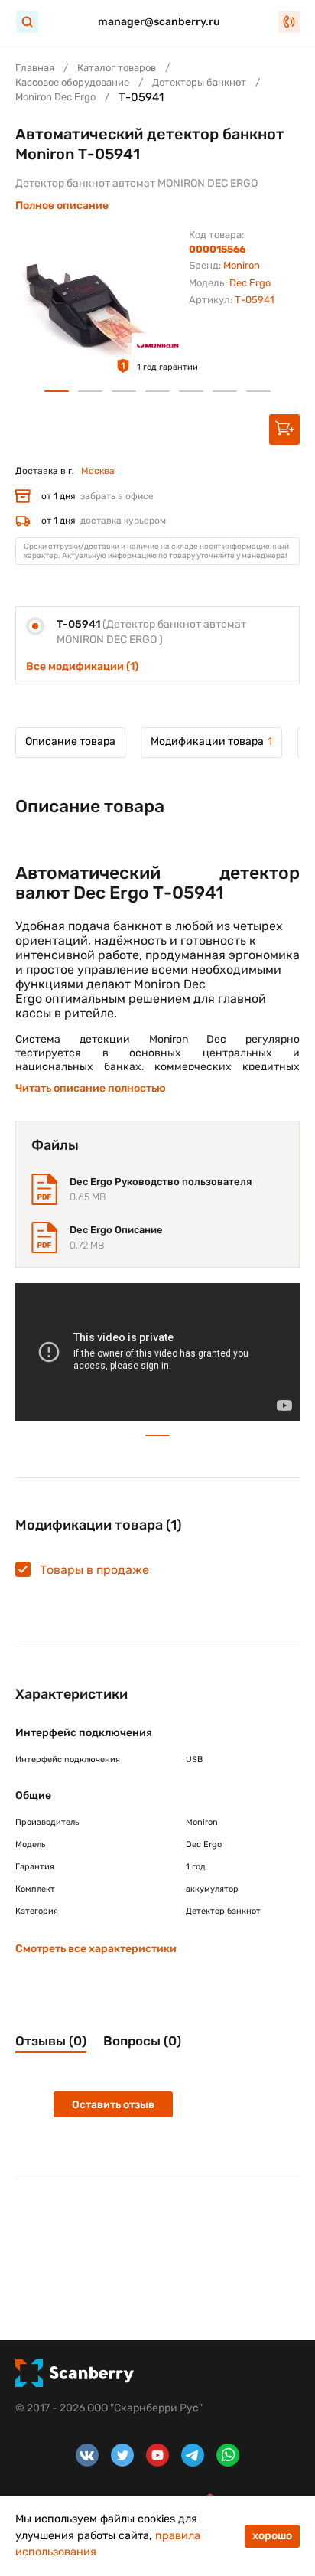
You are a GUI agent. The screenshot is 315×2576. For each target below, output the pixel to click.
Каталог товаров (117, 68)
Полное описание (62, 206)
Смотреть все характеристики (96, 1949)
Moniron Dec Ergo (55, 97)
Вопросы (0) (142, 2041)
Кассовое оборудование (72, 82)
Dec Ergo (250, 283)
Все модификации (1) (82, 666)
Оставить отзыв (113, 2105)
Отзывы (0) (51, 2041)
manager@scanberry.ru (159, 22)
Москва (98, 471)
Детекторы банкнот (199, 82)
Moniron (242, 265)
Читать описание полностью (91, 1088)
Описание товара (70, 741)
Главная (35, 68)
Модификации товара (211, 741)
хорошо (272, 2536)
